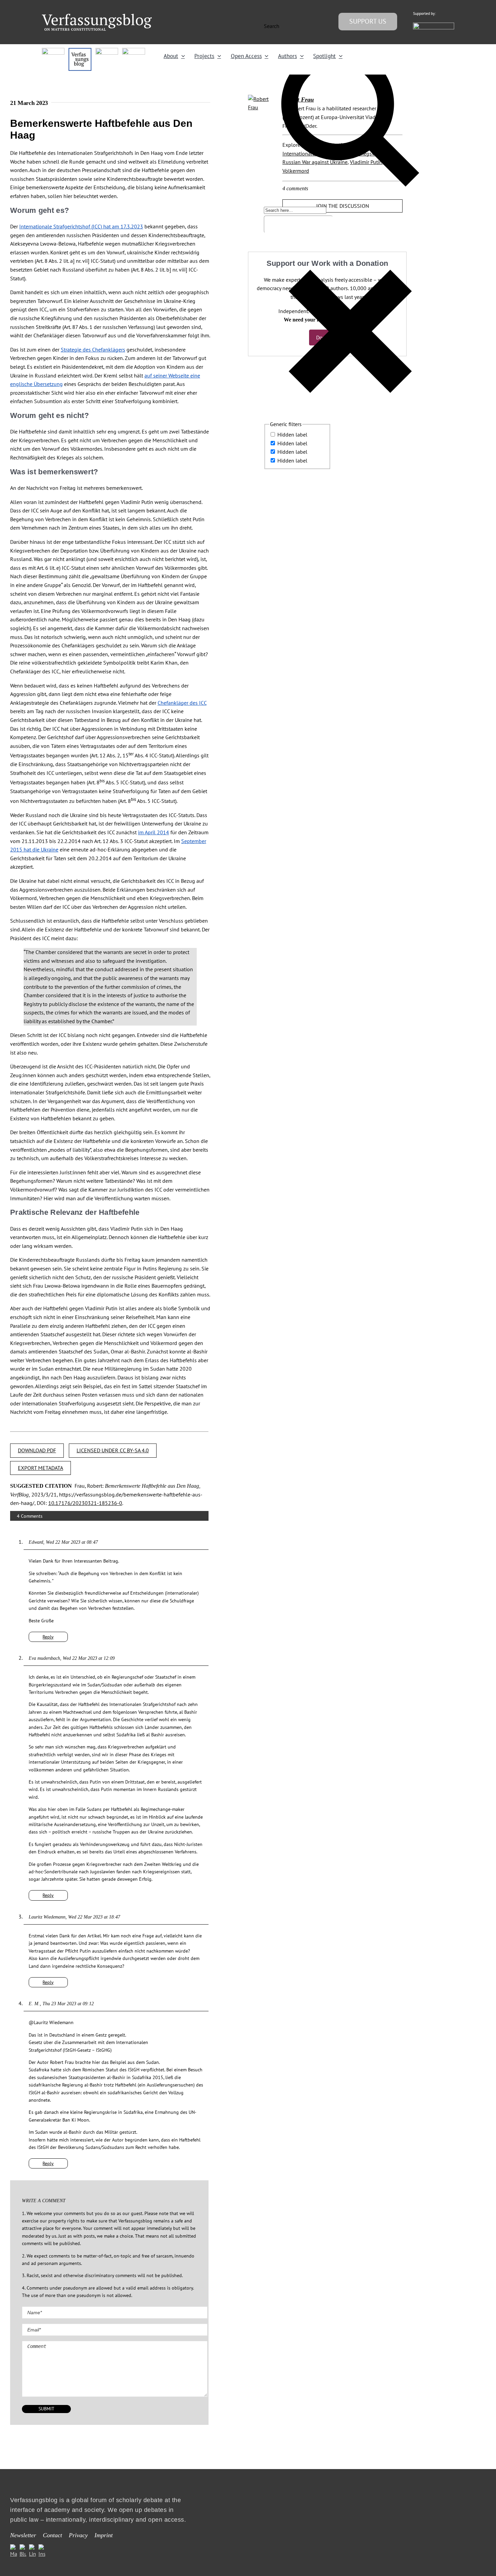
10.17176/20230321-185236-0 (85, 1503)
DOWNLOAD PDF (37, 1450)
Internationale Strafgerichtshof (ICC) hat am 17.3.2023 (81, 226)
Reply (48, 1637)
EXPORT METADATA (40, 1468)
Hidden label (292, 435)
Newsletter (23, 2535)
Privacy (78, 2535)
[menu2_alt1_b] (107, 51)
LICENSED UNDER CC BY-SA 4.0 (113, 1450)
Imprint (104, 2535)
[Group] (97, 17)
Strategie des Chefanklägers (93, 349)
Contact (52, 2535)
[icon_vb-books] (133, 51)
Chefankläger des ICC (182, 703)
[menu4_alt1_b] (53, 51)
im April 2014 (154, 832)
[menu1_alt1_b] (80, 51)
